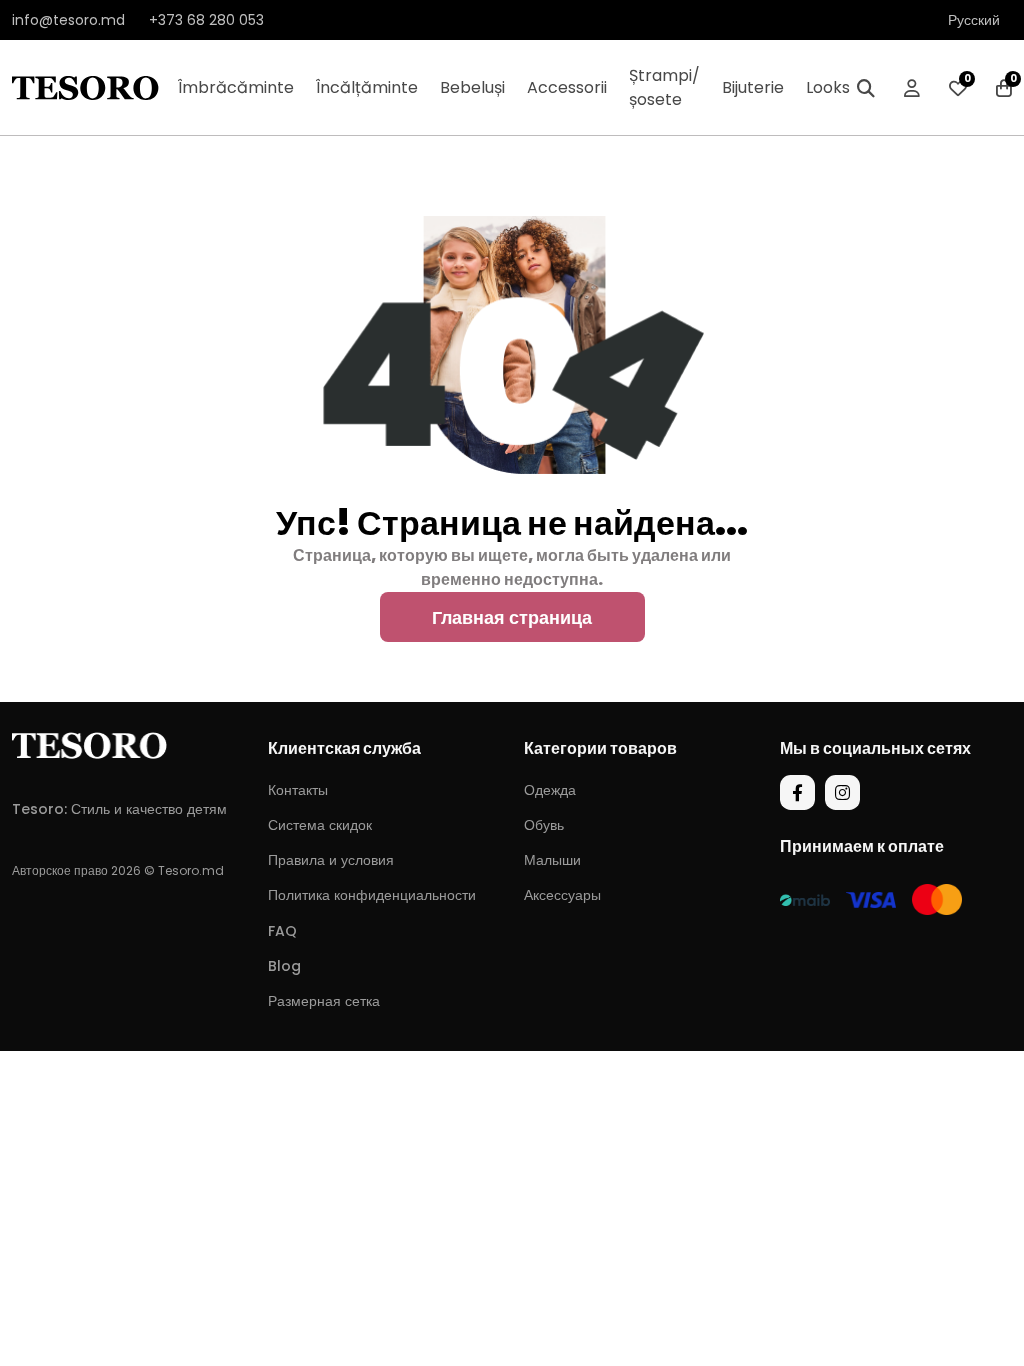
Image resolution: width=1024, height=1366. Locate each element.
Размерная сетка (324, 1001)
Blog (284, 966)
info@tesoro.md (68, 20)
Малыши (552, 860)
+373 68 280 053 (206, 20)
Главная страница (512, 617)
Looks (828, 87)
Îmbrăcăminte (236, 87)
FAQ (282, 931)
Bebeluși (472, 87)
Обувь (544, 825)
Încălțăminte (367, 87)
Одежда (550, 790)
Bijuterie (753, 87)
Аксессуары (562, 895)
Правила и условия (331, 860)
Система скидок (320, 825)
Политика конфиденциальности (372, 895)
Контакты (298, 790)
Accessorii (567, 87)
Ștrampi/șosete (664, 87)
